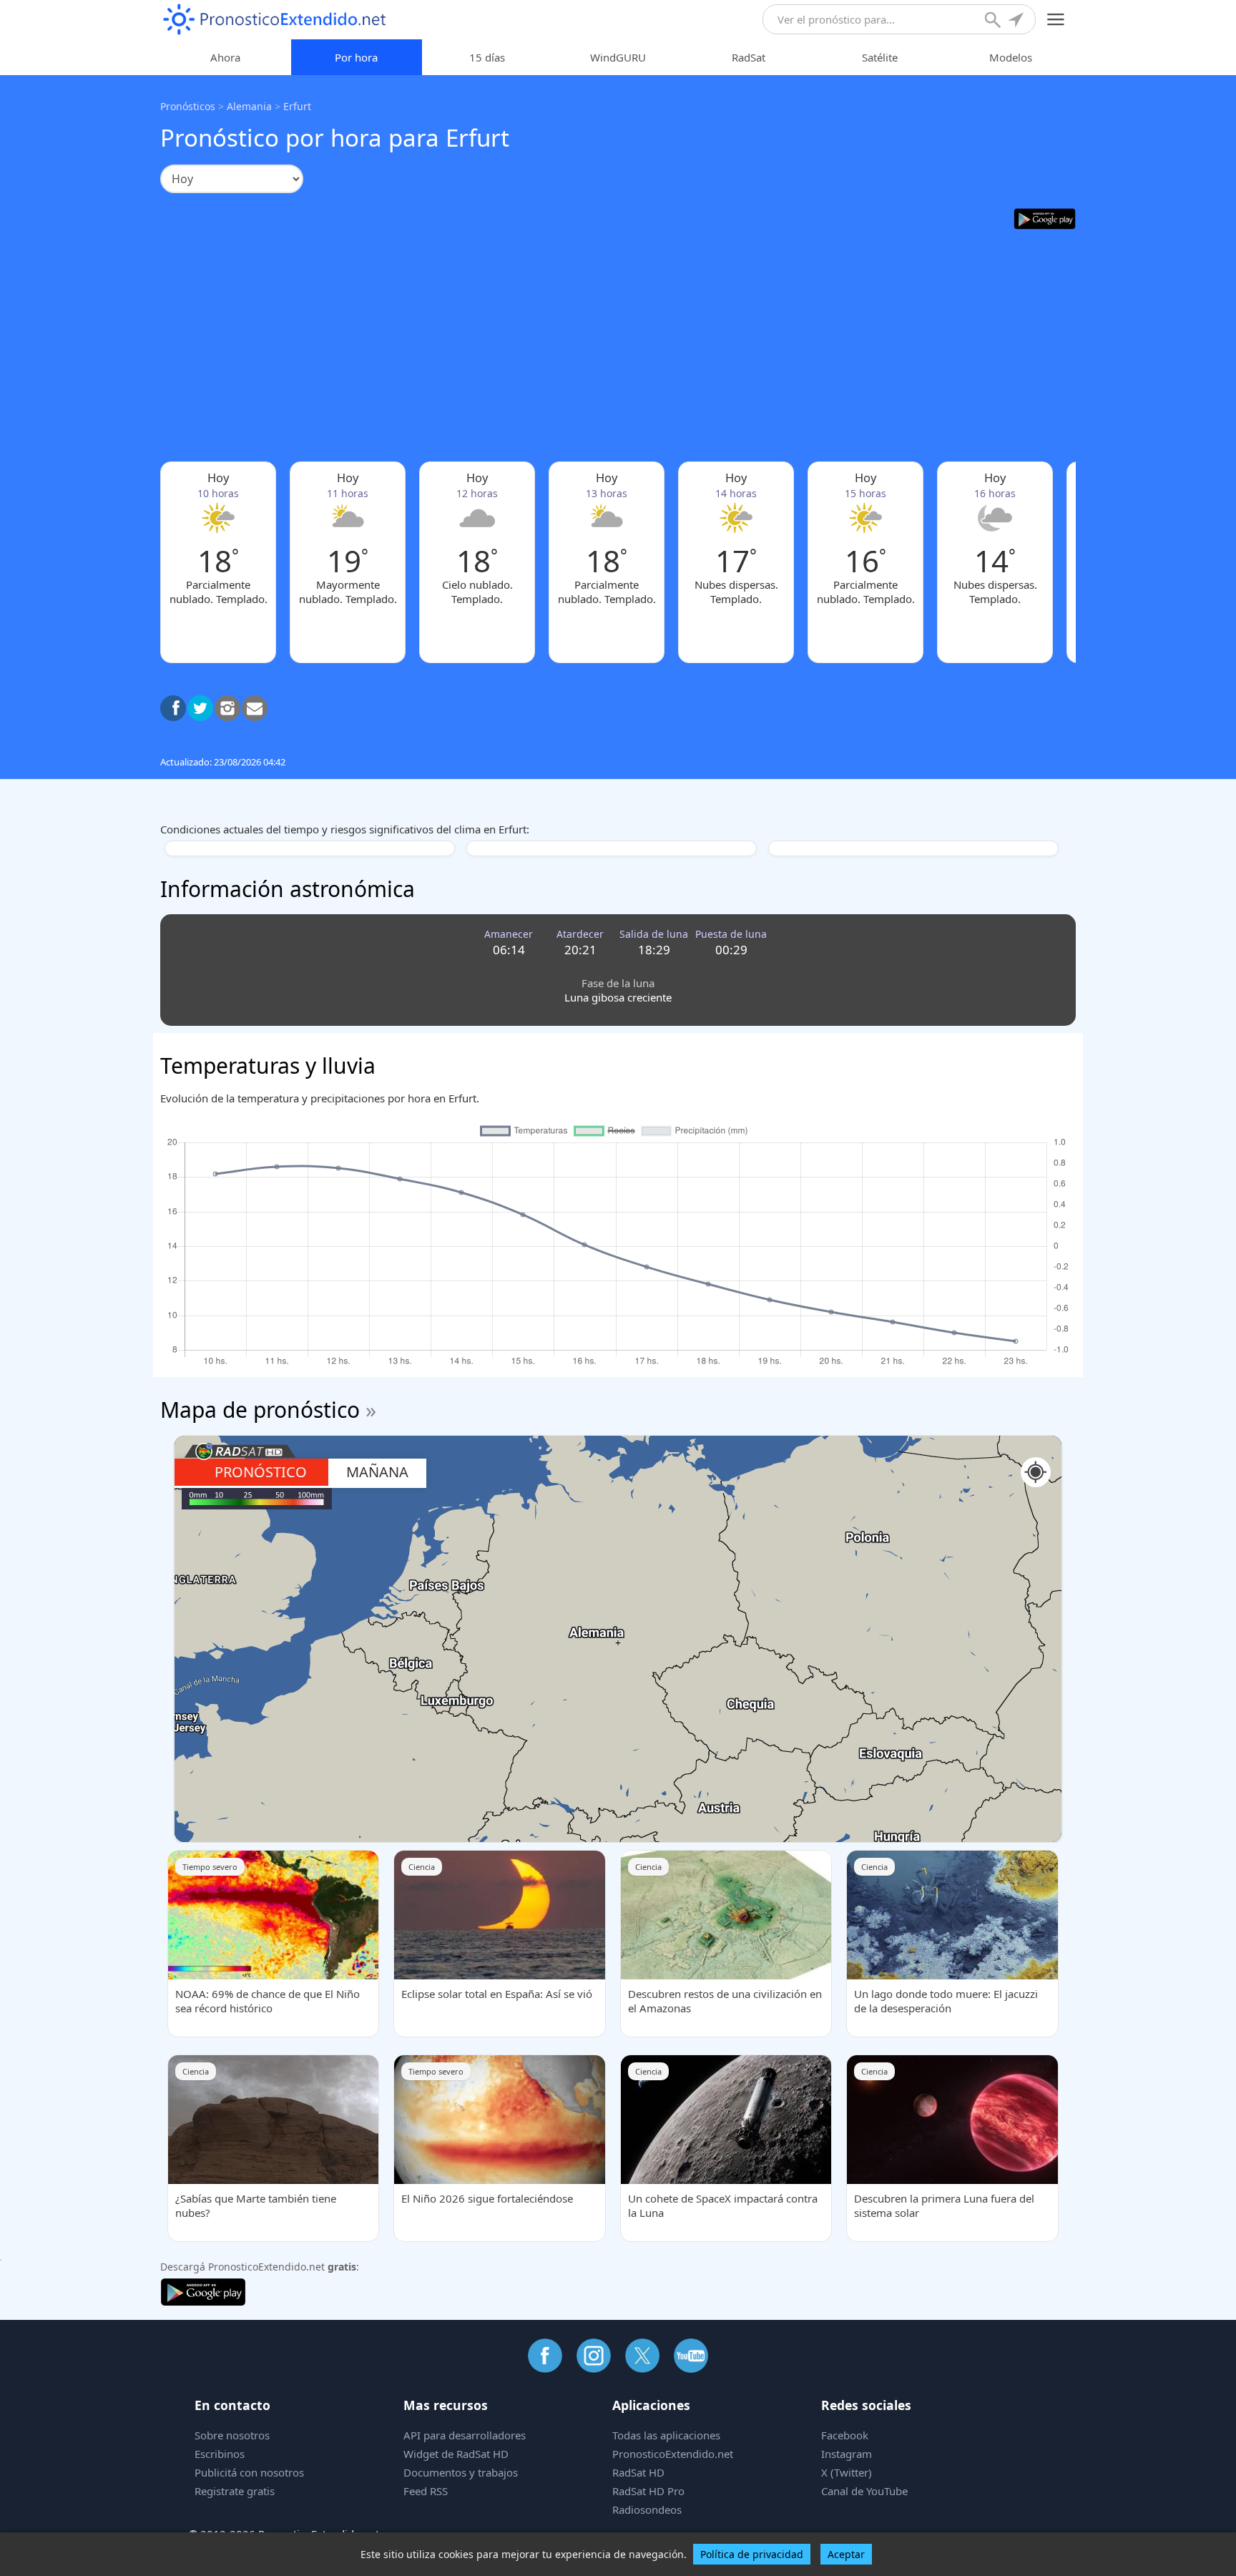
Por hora (356, 57)
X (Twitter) (847, 2472)
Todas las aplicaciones (666, 2435)
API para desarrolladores (465, 2435)
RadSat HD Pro (648, 2491)
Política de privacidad (752, 2554)
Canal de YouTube (864, 2491)
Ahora (225, 57)
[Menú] (1056, 20)
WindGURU (618, 57)
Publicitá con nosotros (249, 2472)
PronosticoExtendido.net (673, 2454)
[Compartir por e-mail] (255, 708)
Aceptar (846, 2554)
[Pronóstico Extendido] (275, 20)
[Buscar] (994, 21)
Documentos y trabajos (461, 2472)
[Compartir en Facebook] (173, 708)
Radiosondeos (647, 2509)
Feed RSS (426, 2491)
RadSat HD (638, 2472)
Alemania (249, 106)
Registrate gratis (235, 2491)
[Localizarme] (1017, 21)
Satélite (880, 57)
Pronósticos (188, 106)
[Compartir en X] (200, 708)
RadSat (749, 57)
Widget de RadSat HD (456, 2454)
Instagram (847, 2454)
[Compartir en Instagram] (227, 708)
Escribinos (220, 2454)
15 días (487, 57)
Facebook (845, 2435)
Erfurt (297, 106)
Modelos (1011, 57)
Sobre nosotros (232, 2435)
